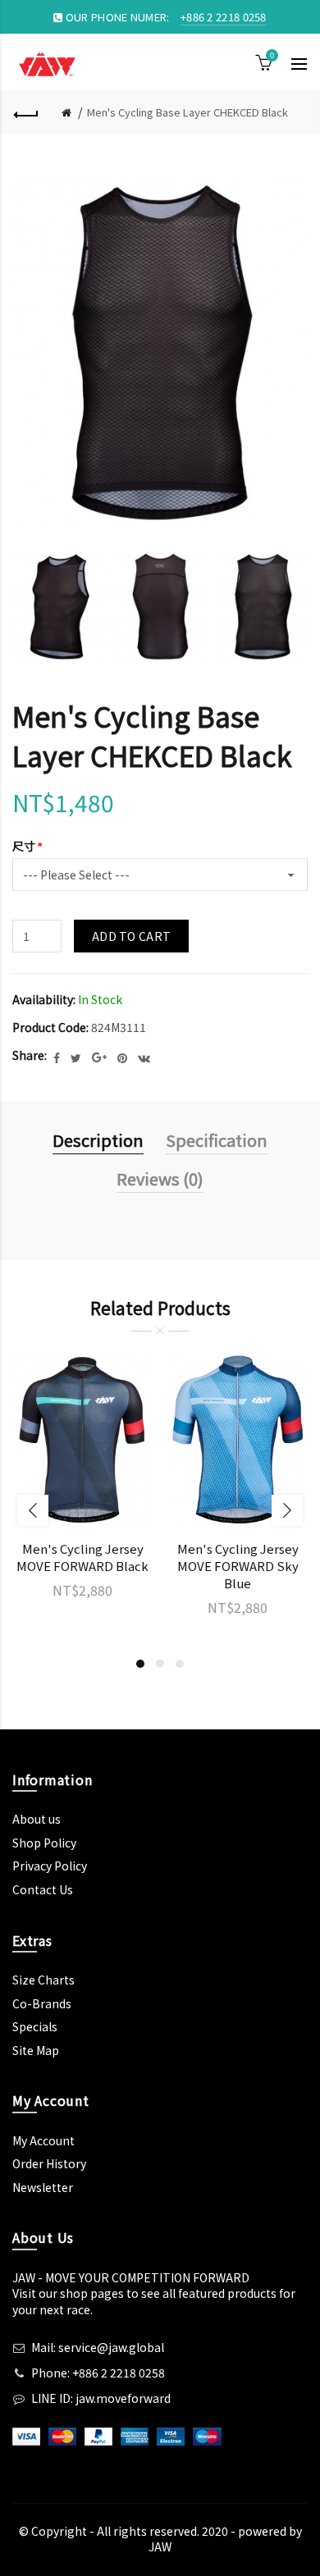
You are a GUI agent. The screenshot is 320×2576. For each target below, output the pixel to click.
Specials (35, 2026)
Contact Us (43, 1889)
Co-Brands (42, 2003)
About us (37, 1819)
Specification (217, 1140)
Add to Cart (131, 936)
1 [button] (140, 1664)
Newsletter (43, 2187)
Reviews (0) (160, 1178)
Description (98, 1140)
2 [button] (160, 1664)
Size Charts (43, 1980)
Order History (49, 2163)
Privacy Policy (50, 1866)
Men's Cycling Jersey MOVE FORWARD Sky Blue (238, 1566)
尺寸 (24, 846)
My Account (43, 2140)
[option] (59, 607)
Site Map (36, 2050)
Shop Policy (44, 1843)
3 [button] (180, 1664)
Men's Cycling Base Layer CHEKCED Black (187, 112)
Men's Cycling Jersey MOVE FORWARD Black (82, 1557)
